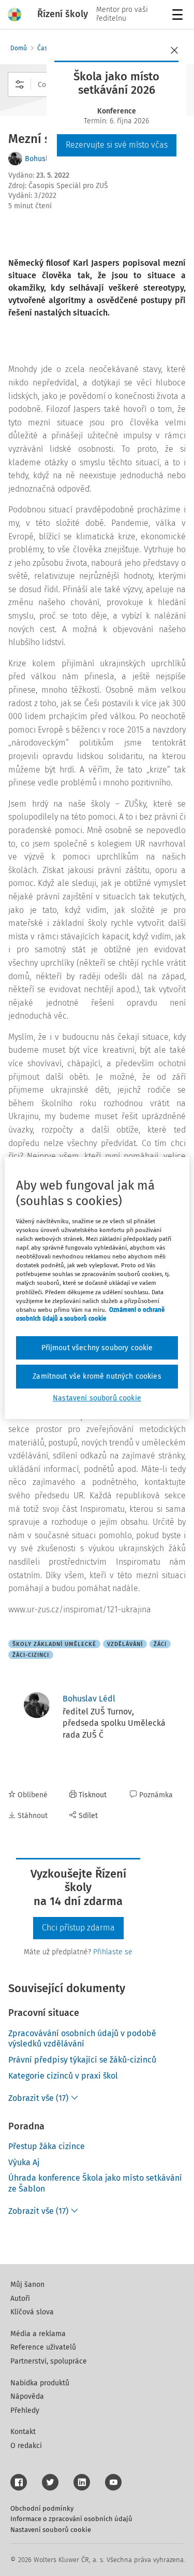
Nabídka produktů (40, 2383)
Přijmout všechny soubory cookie (97, 1348)
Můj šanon (27, 2285)
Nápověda (27, 2396)
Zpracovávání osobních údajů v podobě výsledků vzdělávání (82, 2039)
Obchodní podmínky (42, 2508)
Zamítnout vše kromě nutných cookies (97, 1376)
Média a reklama (38, 2334)
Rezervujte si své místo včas (117, 145)
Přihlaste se (113, 1952)
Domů (19, 48)
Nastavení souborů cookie (51, 2530)
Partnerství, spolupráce (49, 2361)
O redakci (26, 2446)
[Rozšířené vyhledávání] (20, 84)
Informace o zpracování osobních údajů (71, 2519)
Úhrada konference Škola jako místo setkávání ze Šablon (95, 2183)
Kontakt (23, 2432)
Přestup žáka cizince (47, 2146)
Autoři (20, 2299)
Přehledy (25, 2410)
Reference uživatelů (43, 2347)
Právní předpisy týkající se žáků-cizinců (82, 2060)
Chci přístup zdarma (78, 1928)
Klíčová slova (32, 2312)
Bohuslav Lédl (89, 1699)
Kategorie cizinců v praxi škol (63, 2076)
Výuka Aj (24, 2162)
